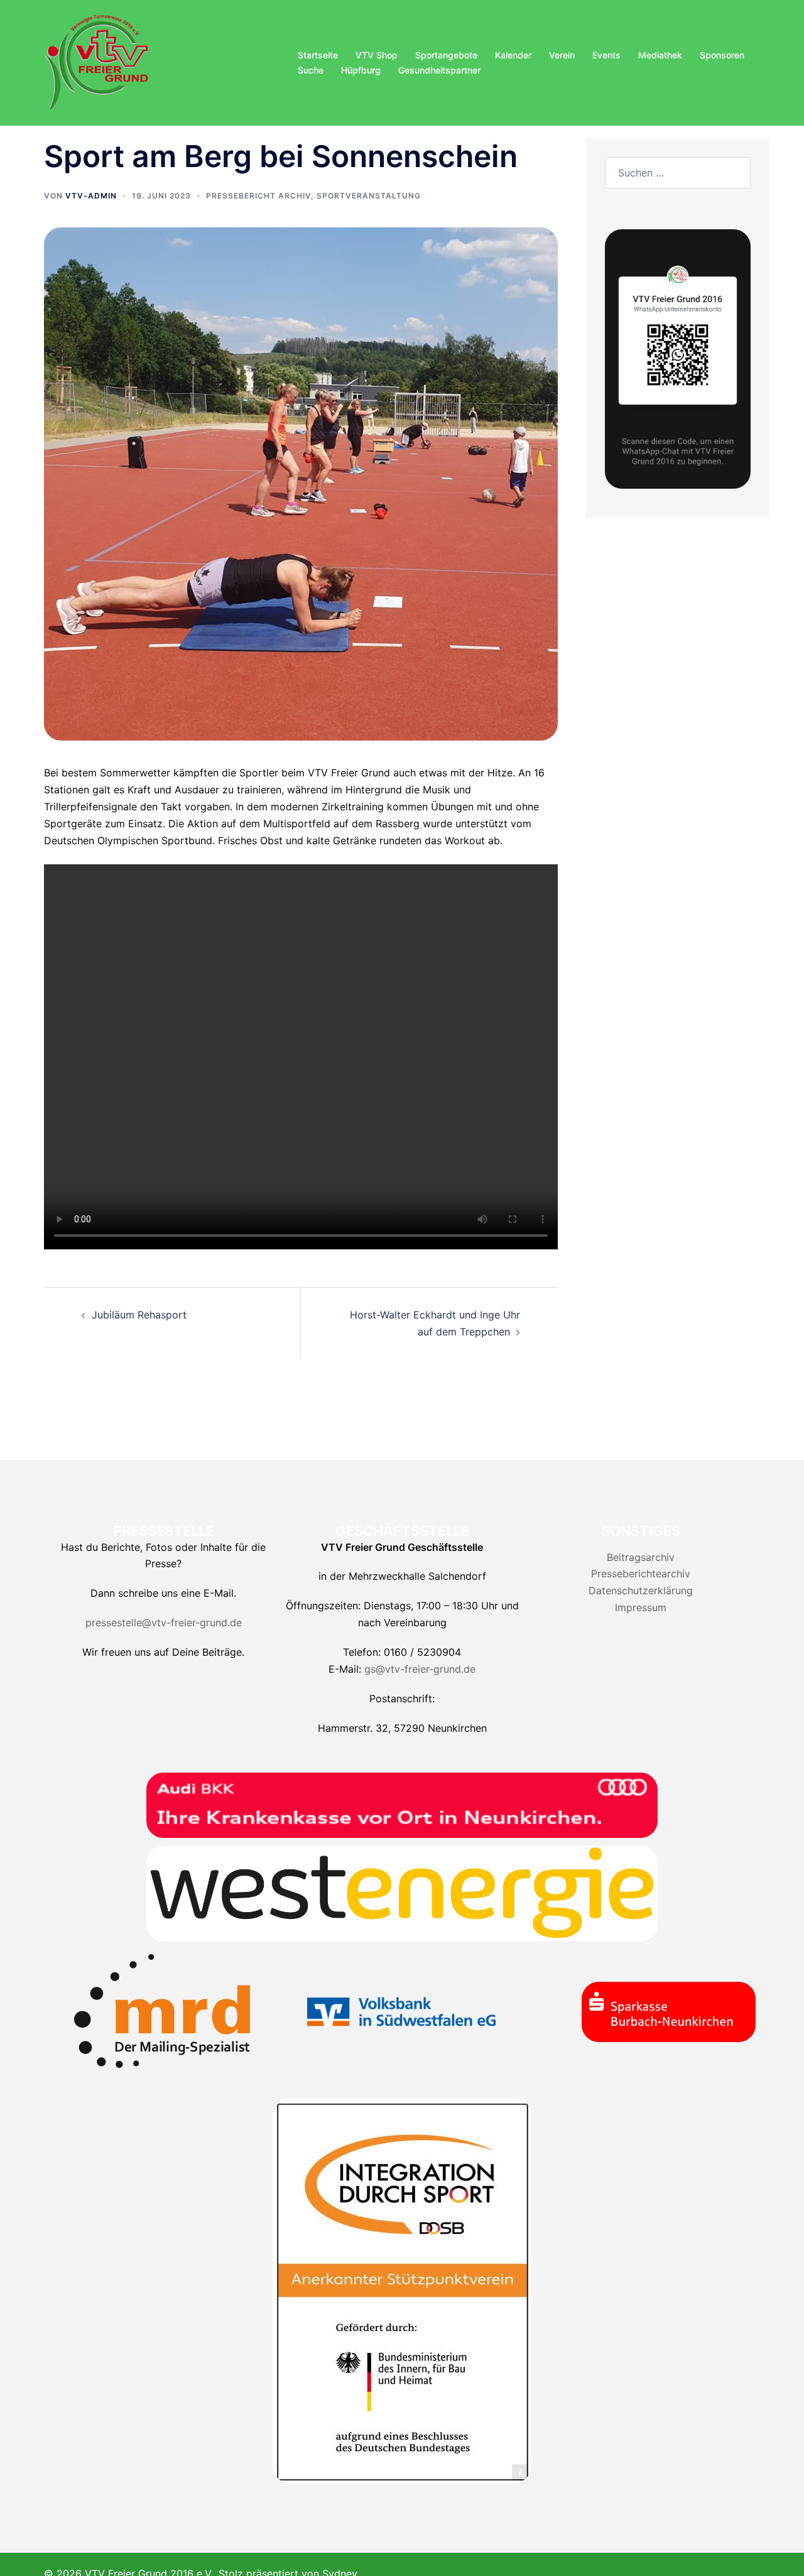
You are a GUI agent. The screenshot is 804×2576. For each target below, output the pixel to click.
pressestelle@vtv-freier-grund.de (164, 1622)
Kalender (513, 55)
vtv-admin (91, 196)
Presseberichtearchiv (641, 1573)
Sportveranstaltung (369, 196)
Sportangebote (446, 55)
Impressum (641, 1607)
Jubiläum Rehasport (139, 1315)
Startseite (318, 55)
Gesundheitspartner (439, 70)
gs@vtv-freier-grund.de (420, 1669)
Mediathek (660, 55)
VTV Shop (377, 55)
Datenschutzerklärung (641, 1590)
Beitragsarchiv (641, 1557)
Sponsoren (722, 55)
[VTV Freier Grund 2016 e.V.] (97, 62)
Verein (562, 55)
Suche (311, 70)
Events (606, 55)
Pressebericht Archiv (258, 196)
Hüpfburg (361, 70)
